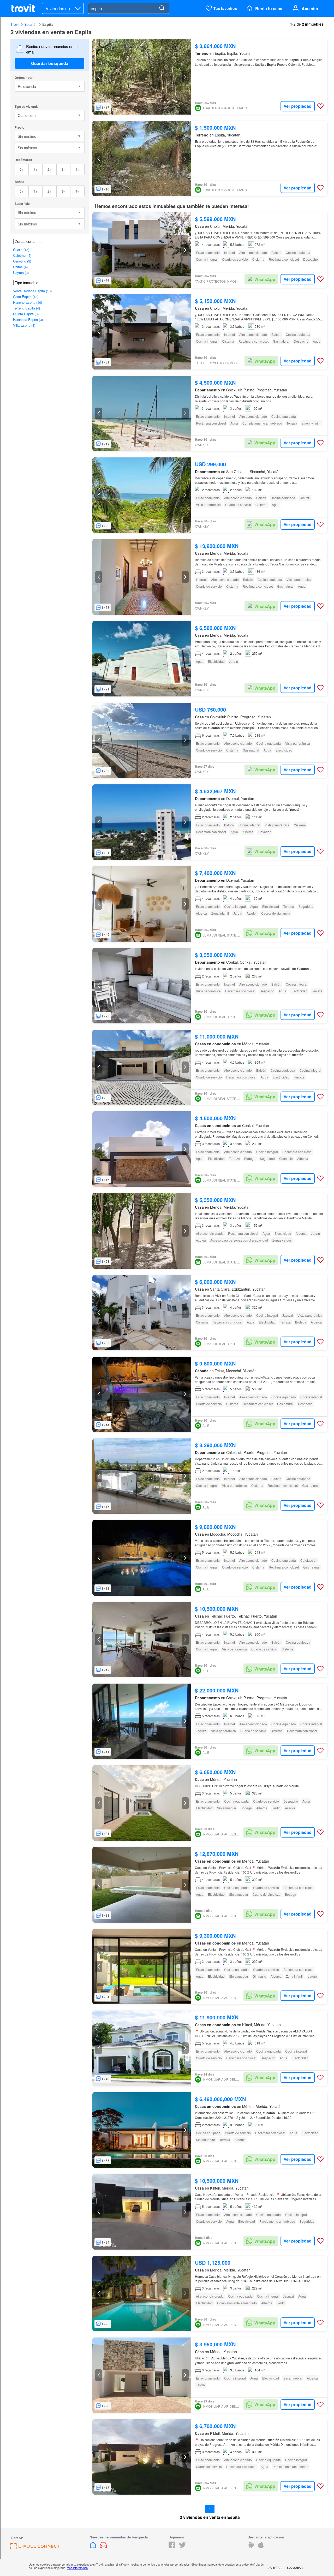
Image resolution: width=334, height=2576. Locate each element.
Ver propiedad (298, 106)
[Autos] (103, 2547)
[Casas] (93, 2547)
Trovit (15, 24)
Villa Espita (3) (24, 325)
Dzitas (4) (20, 267)
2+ (49, 169)
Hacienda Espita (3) (28, 320)
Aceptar (275, 2567)
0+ (22, 169)
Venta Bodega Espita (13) (32, 291)
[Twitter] (182, 2547)
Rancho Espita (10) (28, 302)
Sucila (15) (21, 250)
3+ (63, 169)
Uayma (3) (21, 273)
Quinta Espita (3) (26, 314)
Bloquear (295, 2567)
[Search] (162, 8)
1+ (36, 169)
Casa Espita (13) (26, 297)
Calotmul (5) (22, 255)
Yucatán (31, 24)
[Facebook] (172, 2547)
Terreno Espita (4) (26, 308)
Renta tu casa (269, 8)
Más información (77, 2568)
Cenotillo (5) (22, 261)
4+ (77, 169)
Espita (48, 24)
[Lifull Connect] (35, 2548)
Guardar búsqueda (50, 63)
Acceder (310, 8)
